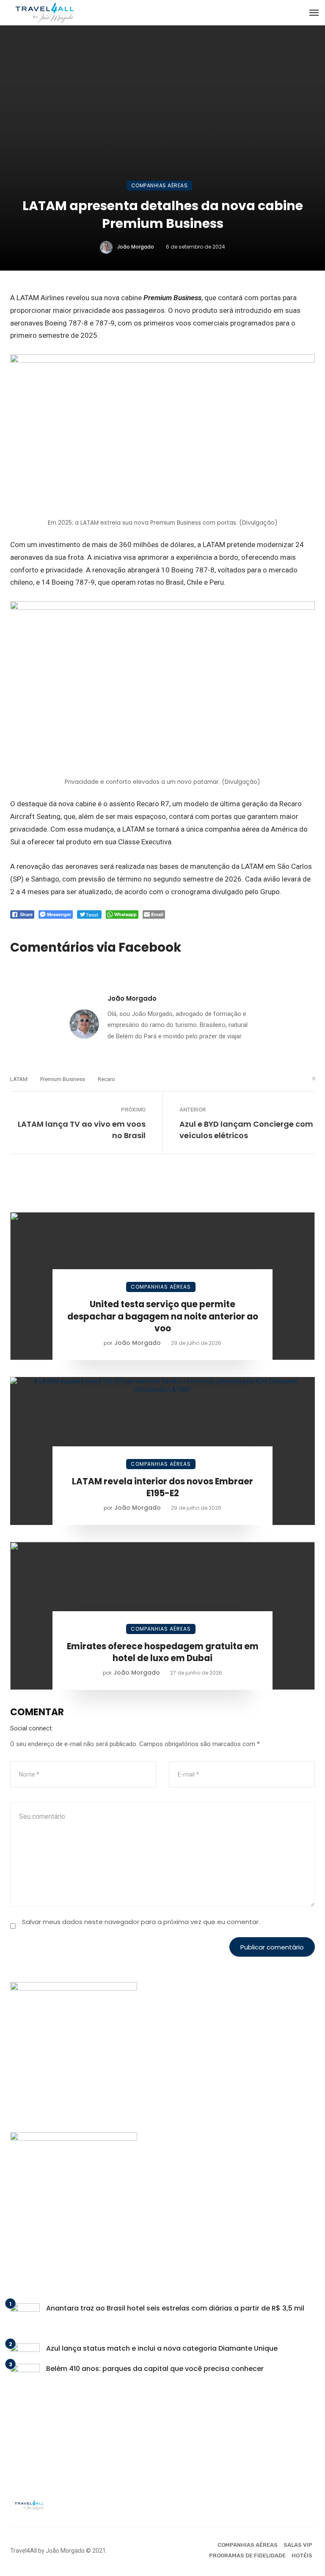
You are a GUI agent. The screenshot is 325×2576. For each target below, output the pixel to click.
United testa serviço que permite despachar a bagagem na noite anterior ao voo (163, 1316)
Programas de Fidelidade (247, 2555)
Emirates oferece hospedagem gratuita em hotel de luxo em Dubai (163, 1652)
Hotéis (302, 2555)
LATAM (19, 1079)
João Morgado (136, 247)
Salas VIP (298, 2545)
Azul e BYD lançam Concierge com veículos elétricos (246, 1130)
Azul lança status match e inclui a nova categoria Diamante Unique (162, 2348)
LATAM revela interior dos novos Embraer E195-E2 (162, 1487)
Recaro (106, 1079)
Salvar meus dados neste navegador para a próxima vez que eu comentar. (141, 1922)
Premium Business (63, 1079)
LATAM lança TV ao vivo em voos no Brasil (82, 1130)
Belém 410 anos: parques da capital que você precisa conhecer (155, 2369)
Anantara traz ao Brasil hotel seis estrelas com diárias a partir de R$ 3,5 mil (175, 2308)
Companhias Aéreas (160, 185)
